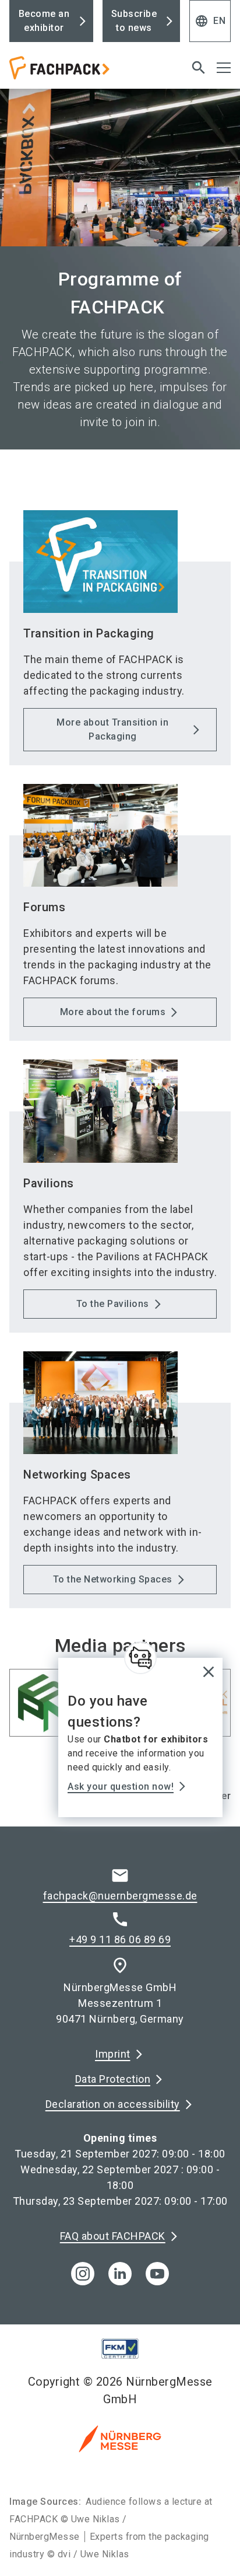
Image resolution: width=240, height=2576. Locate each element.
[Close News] (140, 1658)
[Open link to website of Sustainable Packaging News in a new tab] (43, 1706)
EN (210, 21)
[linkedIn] (120, 2274)
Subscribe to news (134, 21)
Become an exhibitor (44, 21)
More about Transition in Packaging (112, 729)
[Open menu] (224, 68)
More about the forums (113, 1012)
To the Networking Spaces (113, 1579)
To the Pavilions (113, 1304)
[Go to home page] (82, 72)
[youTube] (157, 2274)
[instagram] (83, 2274)
